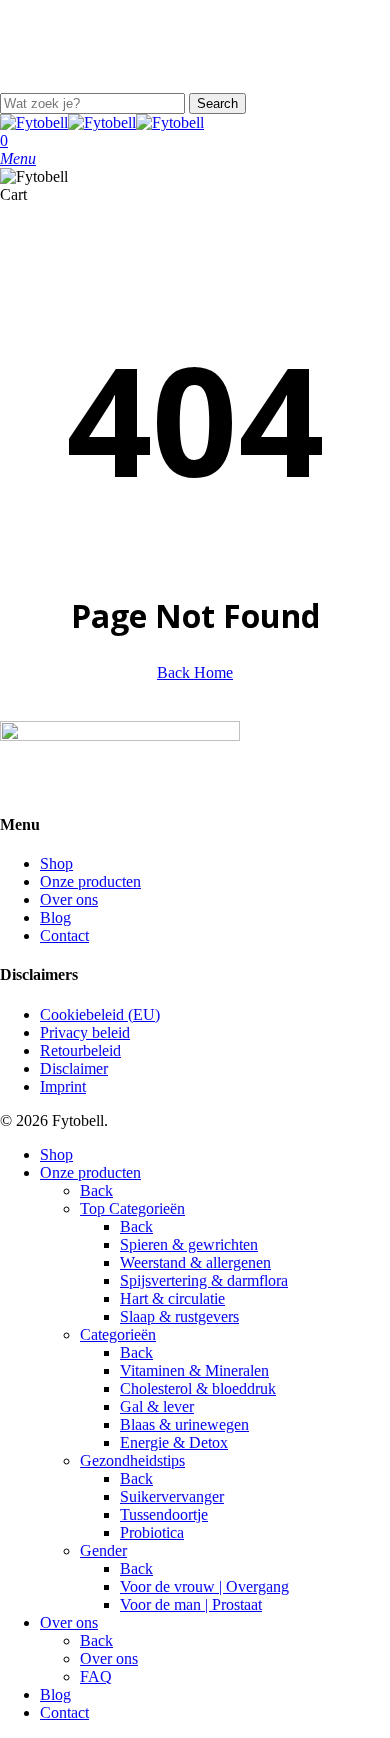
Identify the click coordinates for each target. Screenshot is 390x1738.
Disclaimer (74, 1068)
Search (217, 103)
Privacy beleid (85, 1032)
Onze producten (90, 881)
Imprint (63, 1086)
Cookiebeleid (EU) (100, 1014)
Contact (64, 935)
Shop (56, 863)
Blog (55, 917)
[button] (18, 158)
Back (96, 1190)
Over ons (69, 899)
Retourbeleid (80, 1050)
